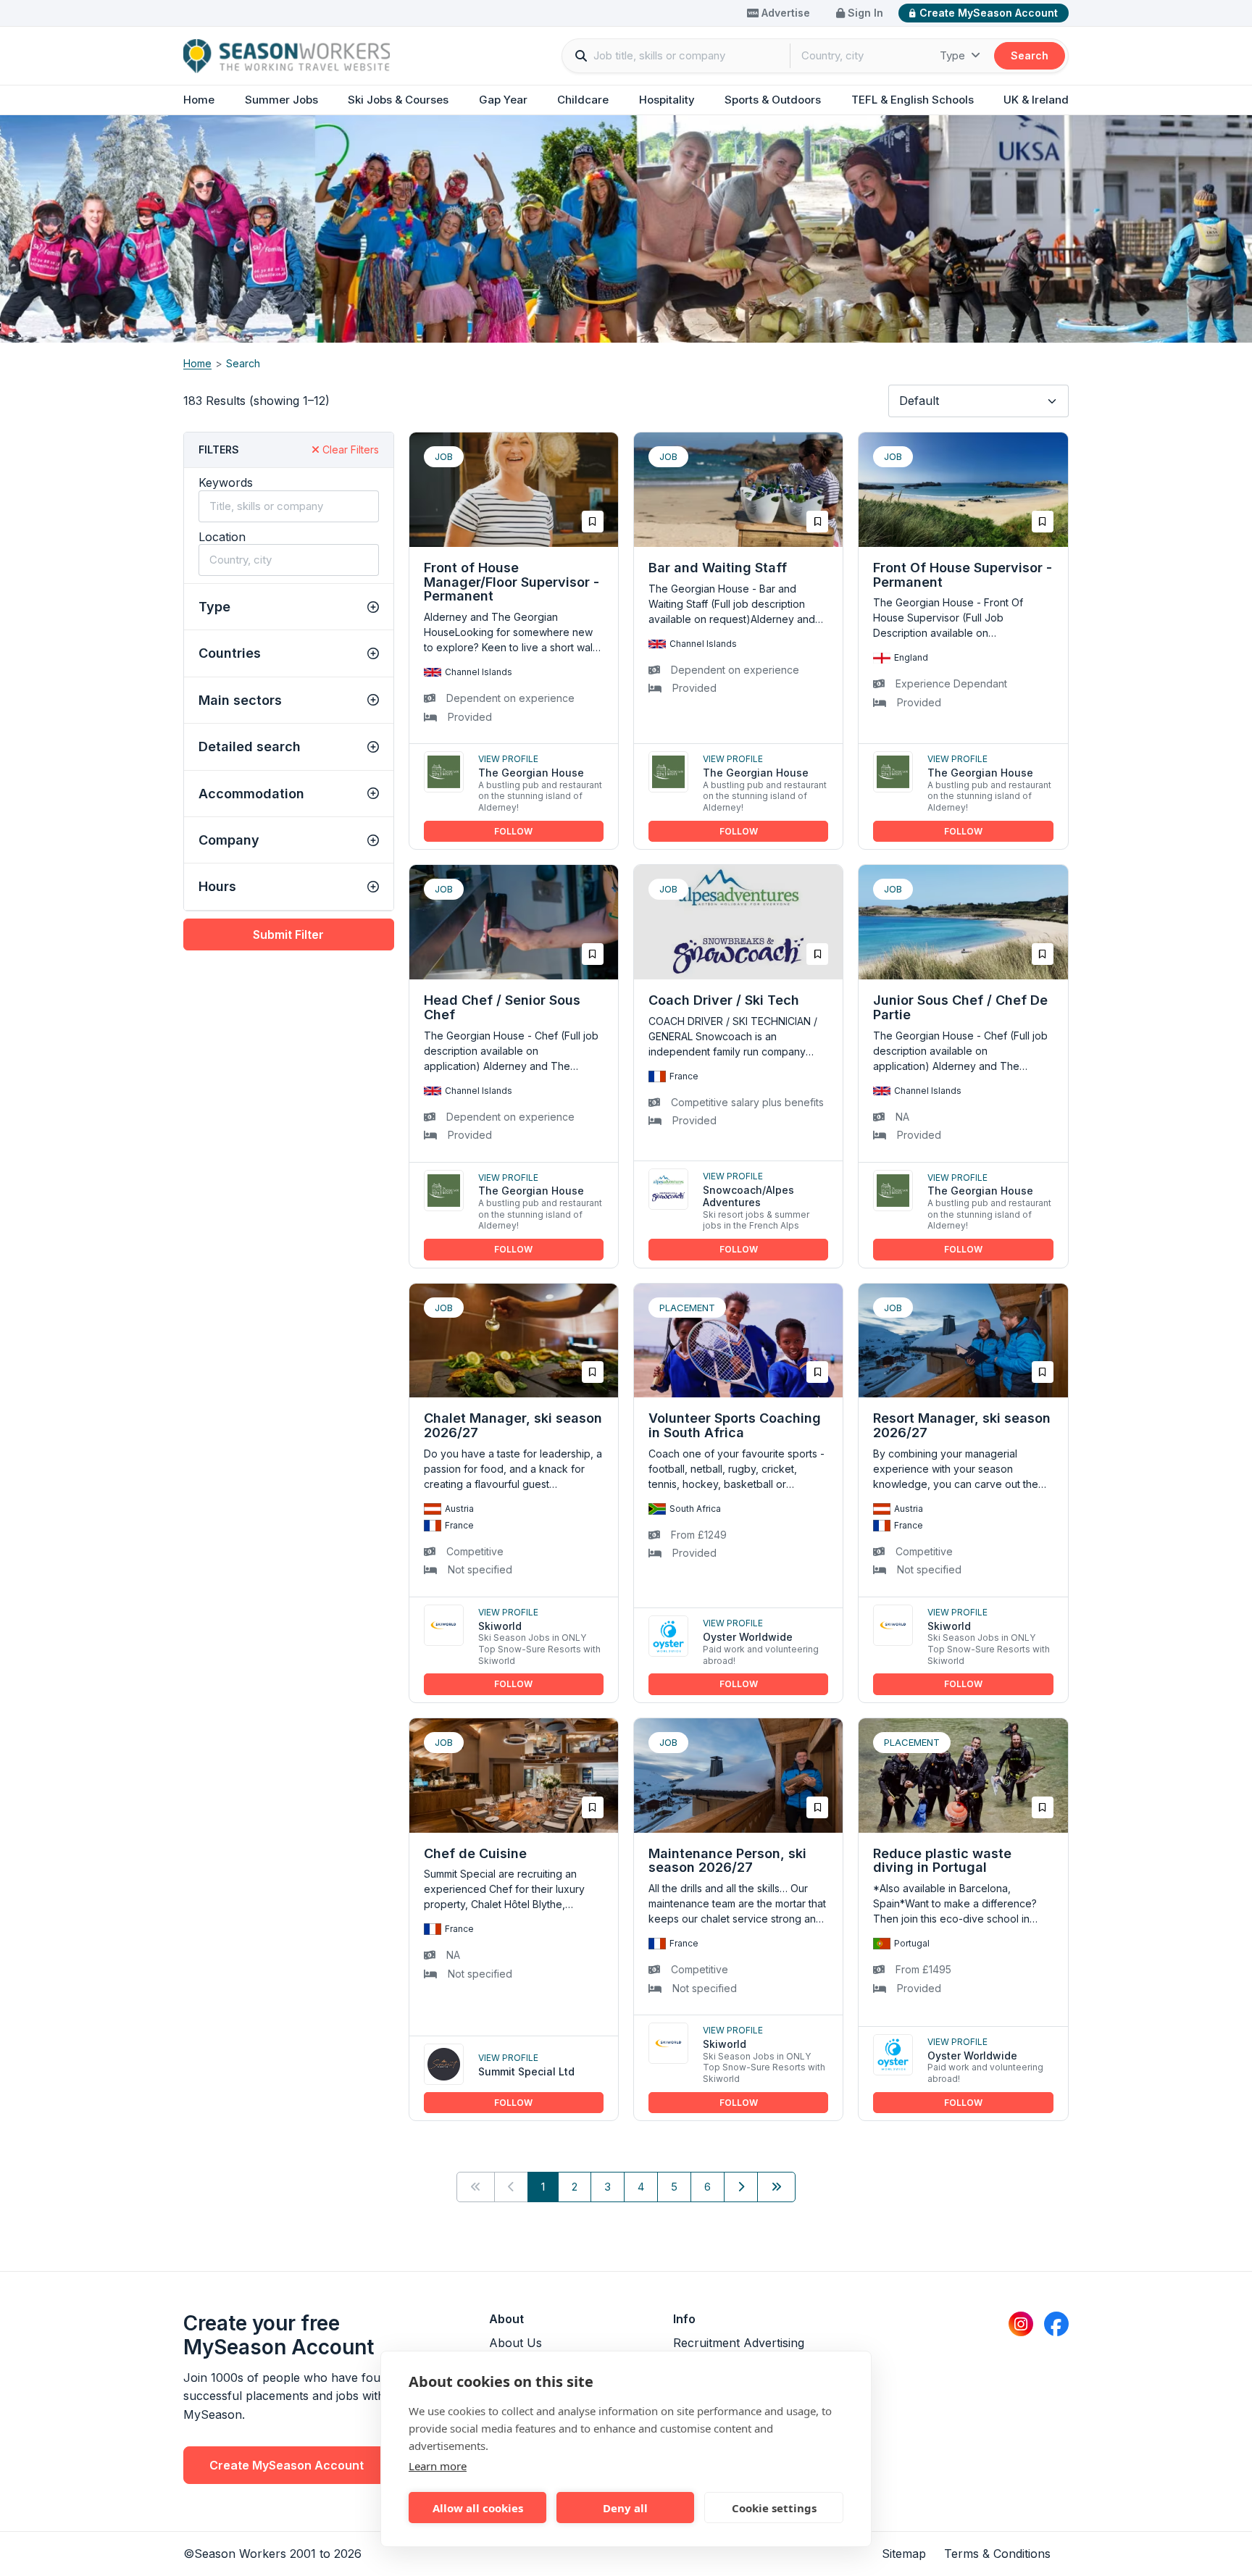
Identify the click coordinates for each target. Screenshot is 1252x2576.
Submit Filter (288, 934)
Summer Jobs (281, 100)
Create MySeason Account (989, 13)
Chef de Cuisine (475, 1853)
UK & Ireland (1036, 100)
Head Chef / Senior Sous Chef (502, 1007)
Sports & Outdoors (773, 100)
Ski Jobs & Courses (398, 100)
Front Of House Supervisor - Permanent (963, 575)
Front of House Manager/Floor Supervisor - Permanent (512, 582)
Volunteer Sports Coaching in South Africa (735, 1425)
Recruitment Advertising (739, 2343)
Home (199, 100)
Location (222, 537)
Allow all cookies (478, 2508)
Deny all (625, 2508)
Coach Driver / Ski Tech (724, 1000)
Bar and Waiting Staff (718, 568)
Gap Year (503, 100)
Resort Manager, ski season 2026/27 (962, 1425)
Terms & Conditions (997, 2554)
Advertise (784, 13)
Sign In (864, 13)
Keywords (226, 482)
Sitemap (904, 2554)
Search (1030, 55)
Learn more (438, 2466)
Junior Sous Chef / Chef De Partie (960, 1007)
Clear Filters (349, 449)
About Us (516, 2343)
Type (954, 55)
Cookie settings (774, 2508)
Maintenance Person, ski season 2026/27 (727, 1861)
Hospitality (667, 100)
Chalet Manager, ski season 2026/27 (513, 1425)
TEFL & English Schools (913, 100)
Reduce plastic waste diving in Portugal (942, 1861)
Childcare (583, 100)
